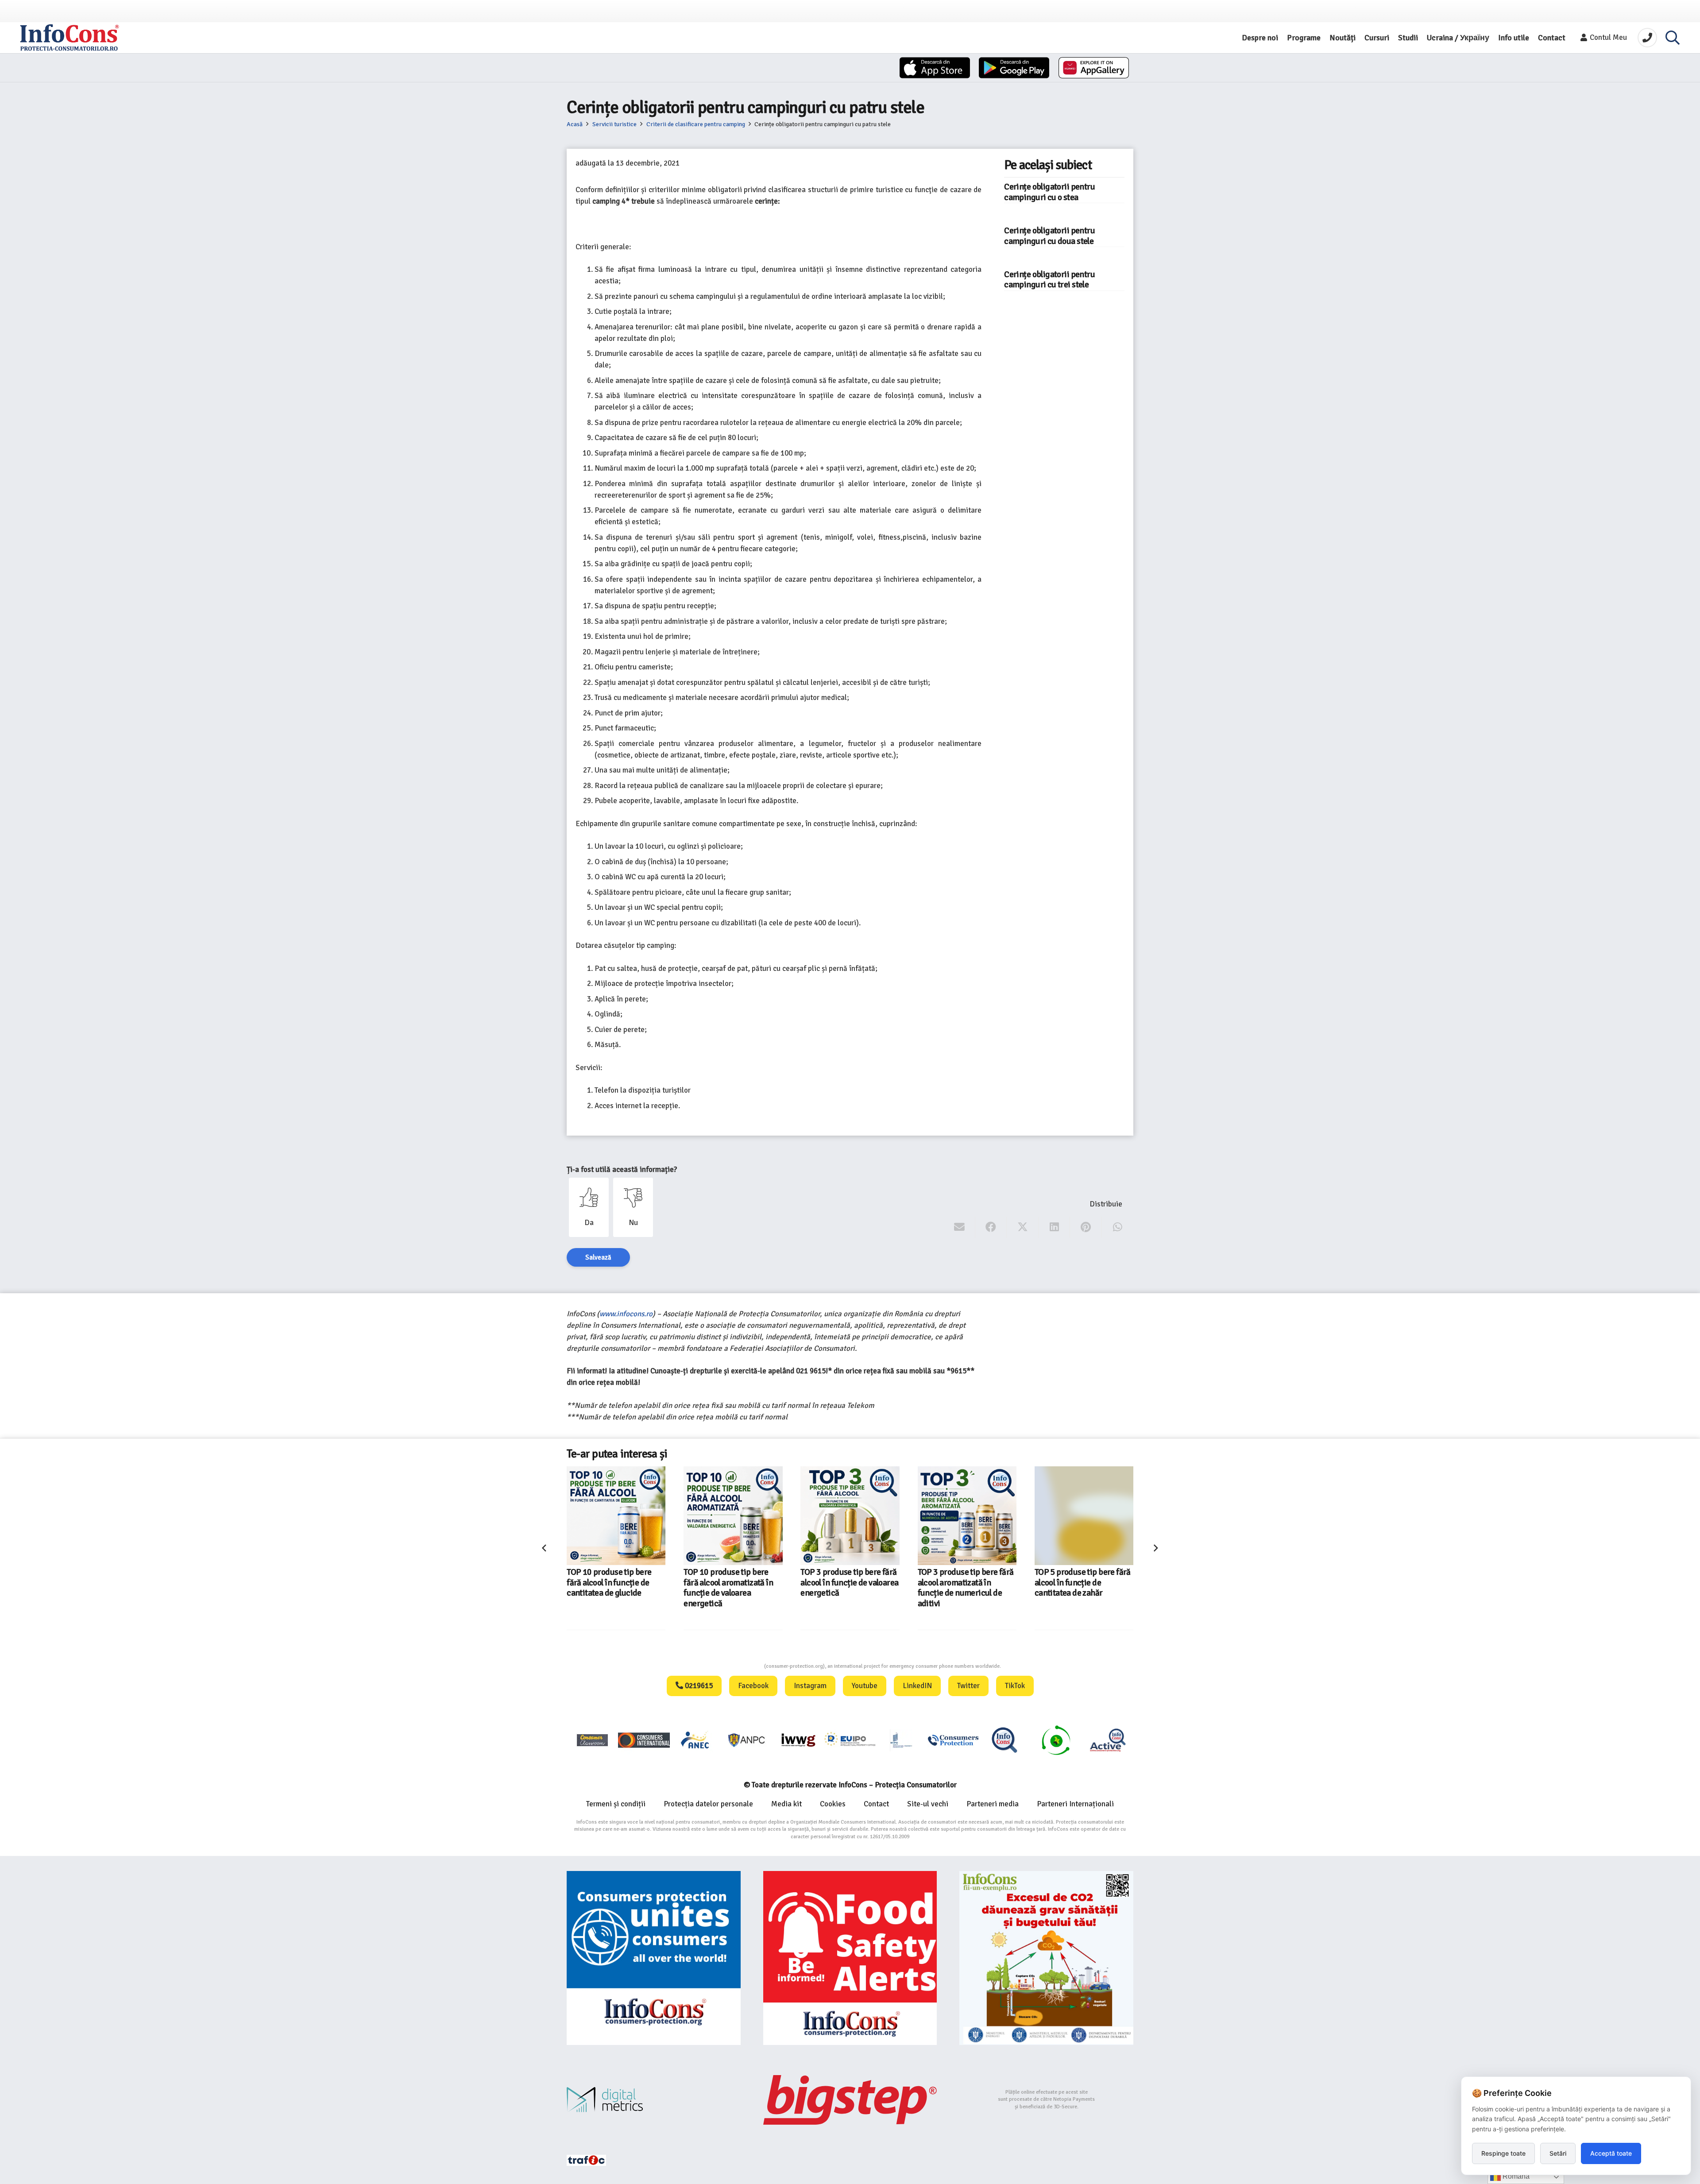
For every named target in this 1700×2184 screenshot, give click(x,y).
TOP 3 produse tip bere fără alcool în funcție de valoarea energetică (735, 1583)
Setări (1558, 2153)
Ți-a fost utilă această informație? (622, 1169)
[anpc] (747, 1740)
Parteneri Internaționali (1075, 1804)
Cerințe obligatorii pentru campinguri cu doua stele (1049, 236)
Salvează (598, 1257)
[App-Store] (935, 68)
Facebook (753, 1686)
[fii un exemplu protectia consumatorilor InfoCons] (1046, 1958)
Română (1515, 2176)
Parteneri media (993, 1804)
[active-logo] (1108, 1740)
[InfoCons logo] (70, 38)
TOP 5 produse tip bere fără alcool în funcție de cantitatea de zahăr (968, 1583)
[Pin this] (1086, 1227)
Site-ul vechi (928, 1804)
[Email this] (960, 1227)
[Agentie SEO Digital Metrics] (654, 2100)
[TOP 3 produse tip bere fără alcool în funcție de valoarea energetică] (736, 1516)
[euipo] (798, 1740)
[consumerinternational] (644, 1740)
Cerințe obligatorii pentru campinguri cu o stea (1049, 192)
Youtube (865, 1686)
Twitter (968, 1686)
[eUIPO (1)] (953, 1740)
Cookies (833, 1804)
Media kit (786, 1804)
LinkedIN (917, 1686)
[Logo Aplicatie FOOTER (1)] (1005, 1740)
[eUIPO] (850, 1740)
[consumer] (592, 1740)
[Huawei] (1094, 68)
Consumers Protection (731, 1666)
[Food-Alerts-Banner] (850, 1958)
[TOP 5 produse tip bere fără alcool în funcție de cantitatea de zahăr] (970, 1516)
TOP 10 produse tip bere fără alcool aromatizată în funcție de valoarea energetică (614, 1588)
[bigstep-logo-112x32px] (850, 2100)
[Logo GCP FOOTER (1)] (1056, 1740)
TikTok (1015, 1686)
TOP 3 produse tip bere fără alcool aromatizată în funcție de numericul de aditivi (851, 1588)
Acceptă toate (1611, 2153)
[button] (1673, 38)
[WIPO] (901, 1740)
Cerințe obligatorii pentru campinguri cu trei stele (1049, 280)
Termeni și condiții (616, 1804)
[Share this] (991, 1227)
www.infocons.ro (626, 1314)
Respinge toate (1503, 2153)
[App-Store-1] (1014, 68)
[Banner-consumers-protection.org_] (654, 1958)
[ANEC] (695, 1740)
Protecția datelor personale (708, 1804)
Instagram (810, 1686)
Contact (876, 1804)
